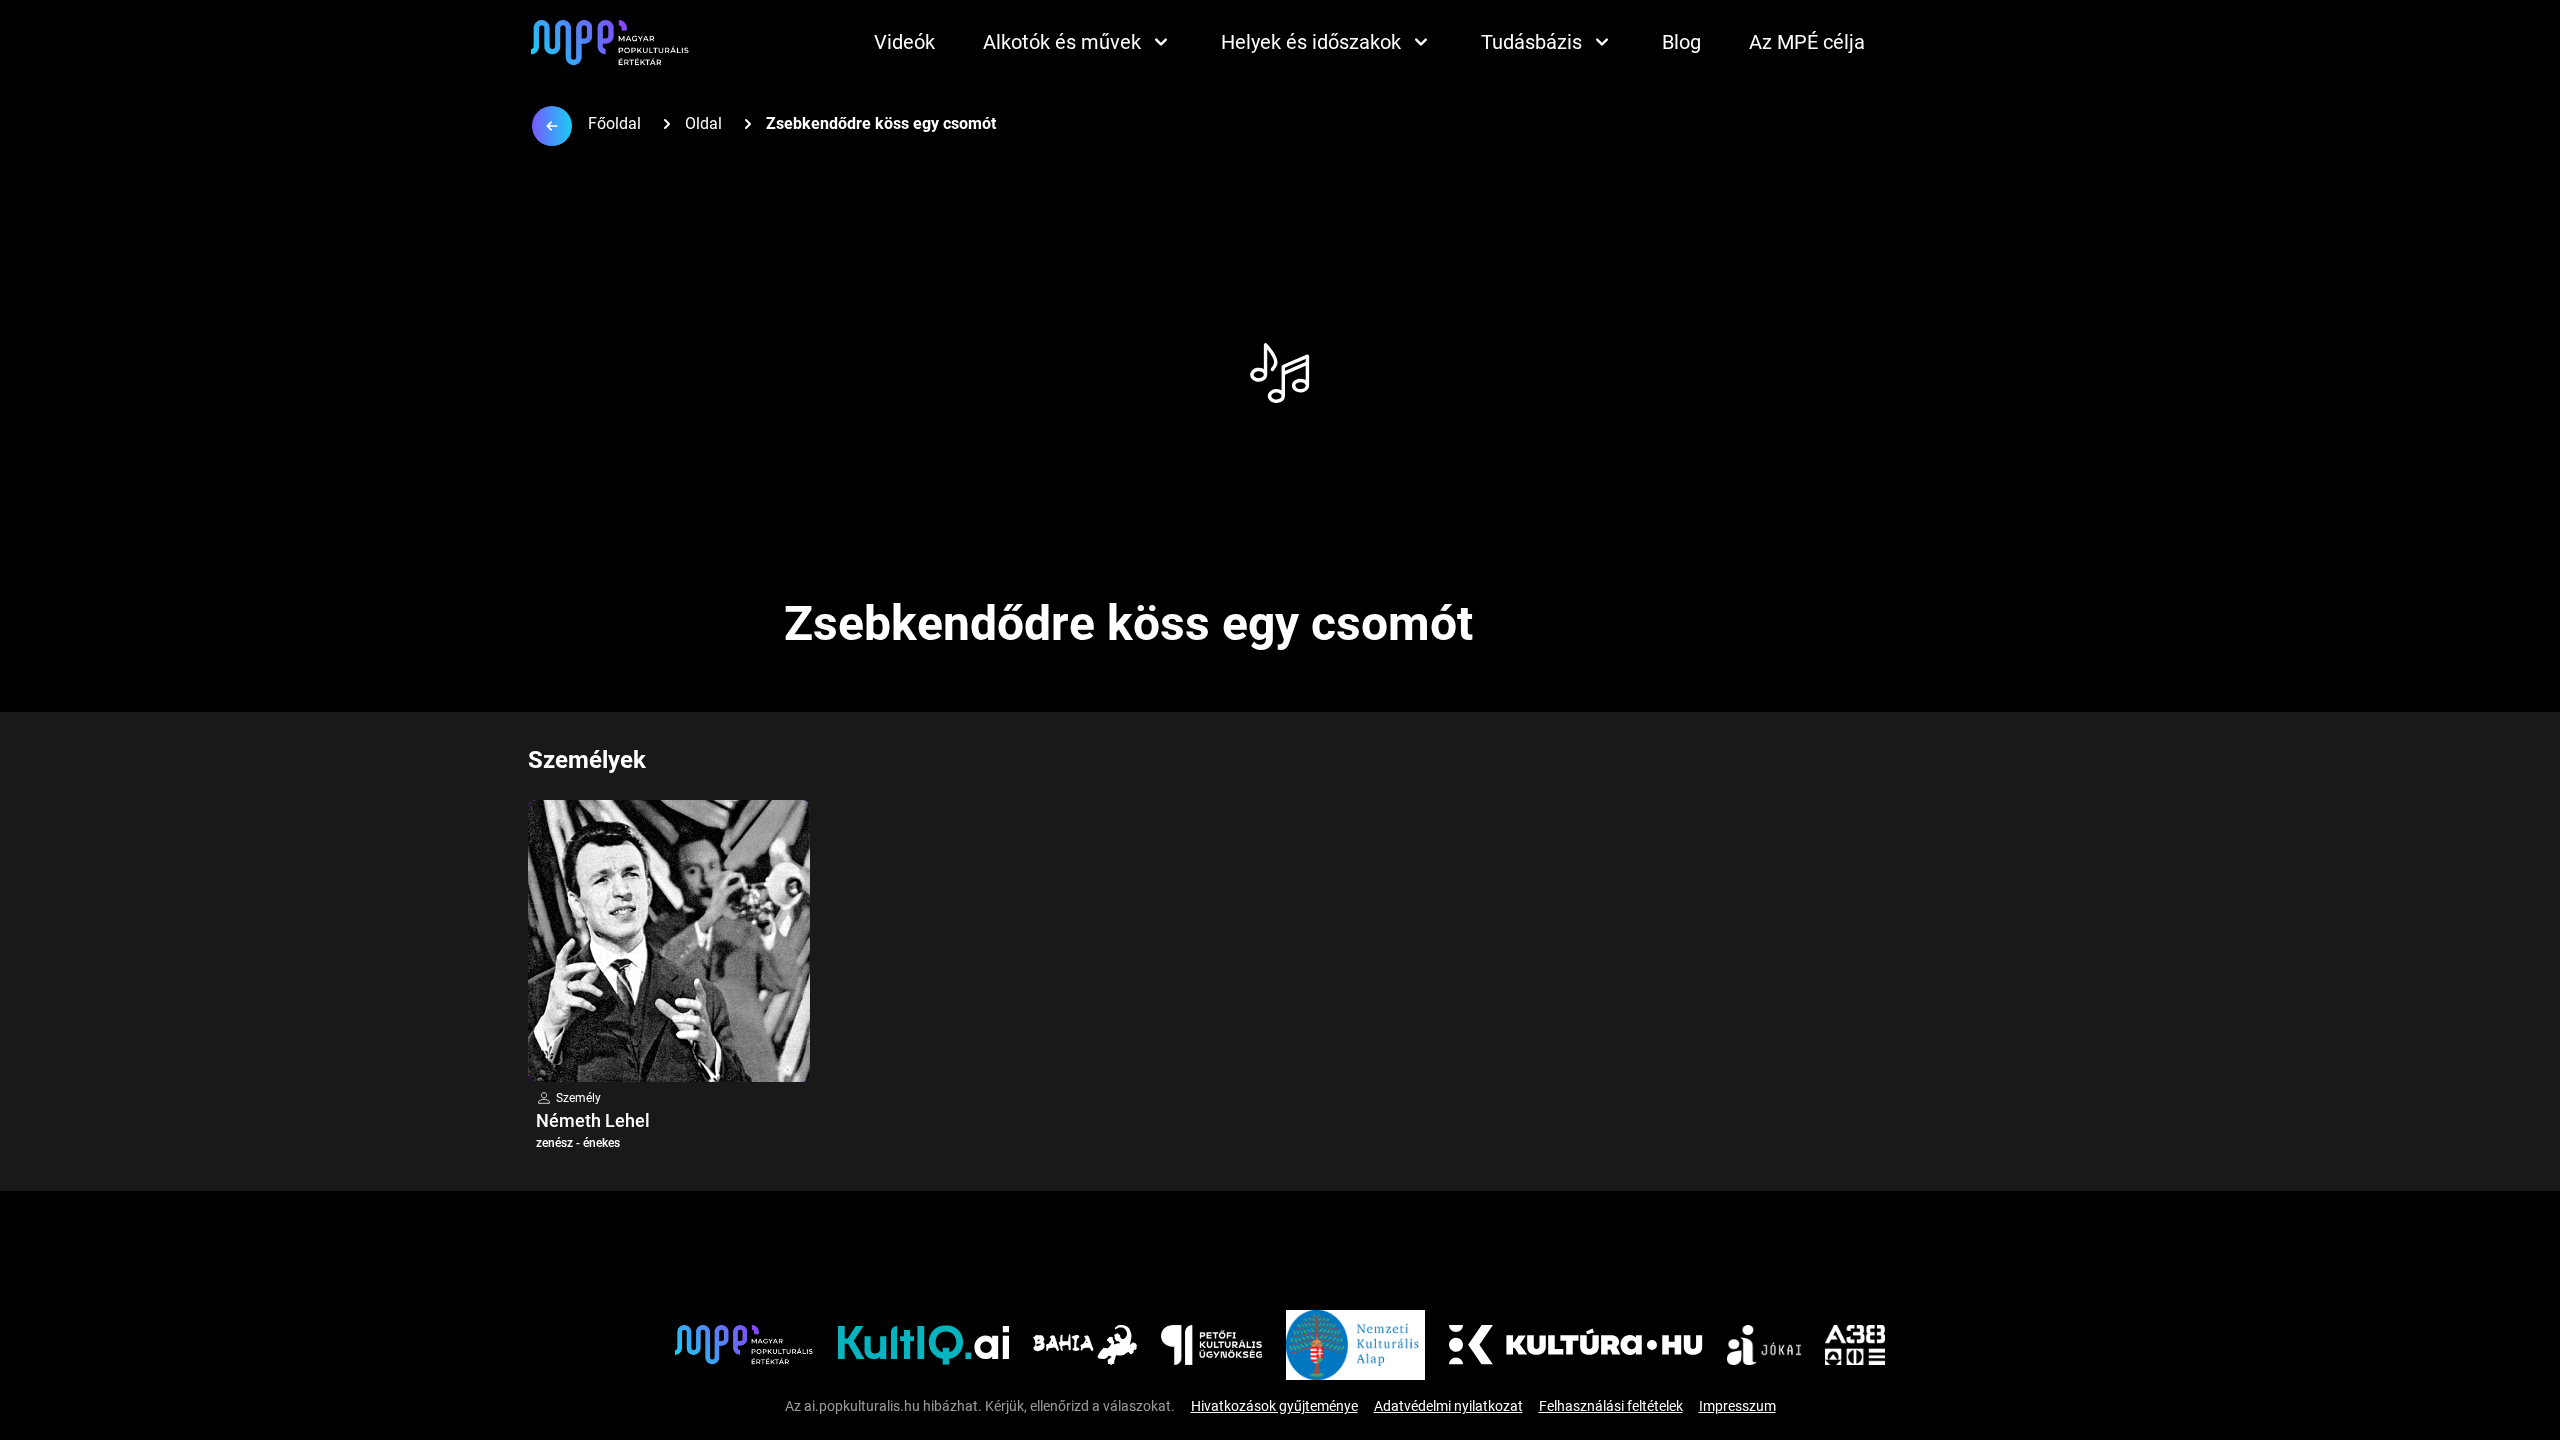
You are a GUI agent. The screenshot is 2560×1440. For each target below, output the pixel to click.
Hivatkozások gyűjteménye (1274, 1406)
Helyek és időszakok (1311, 42)
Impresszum (1737, 1406)
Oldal (703, 123)
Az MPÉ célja (1807, 42)
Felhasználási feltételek (1611, 1406)
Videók (904, 42)
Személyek (587, 760)
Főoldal (614, 123)
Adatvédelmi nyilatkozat (1448, 1406)
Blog (1681, 42)
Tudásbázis (1531, 42)
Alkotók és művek (1062, 42)
